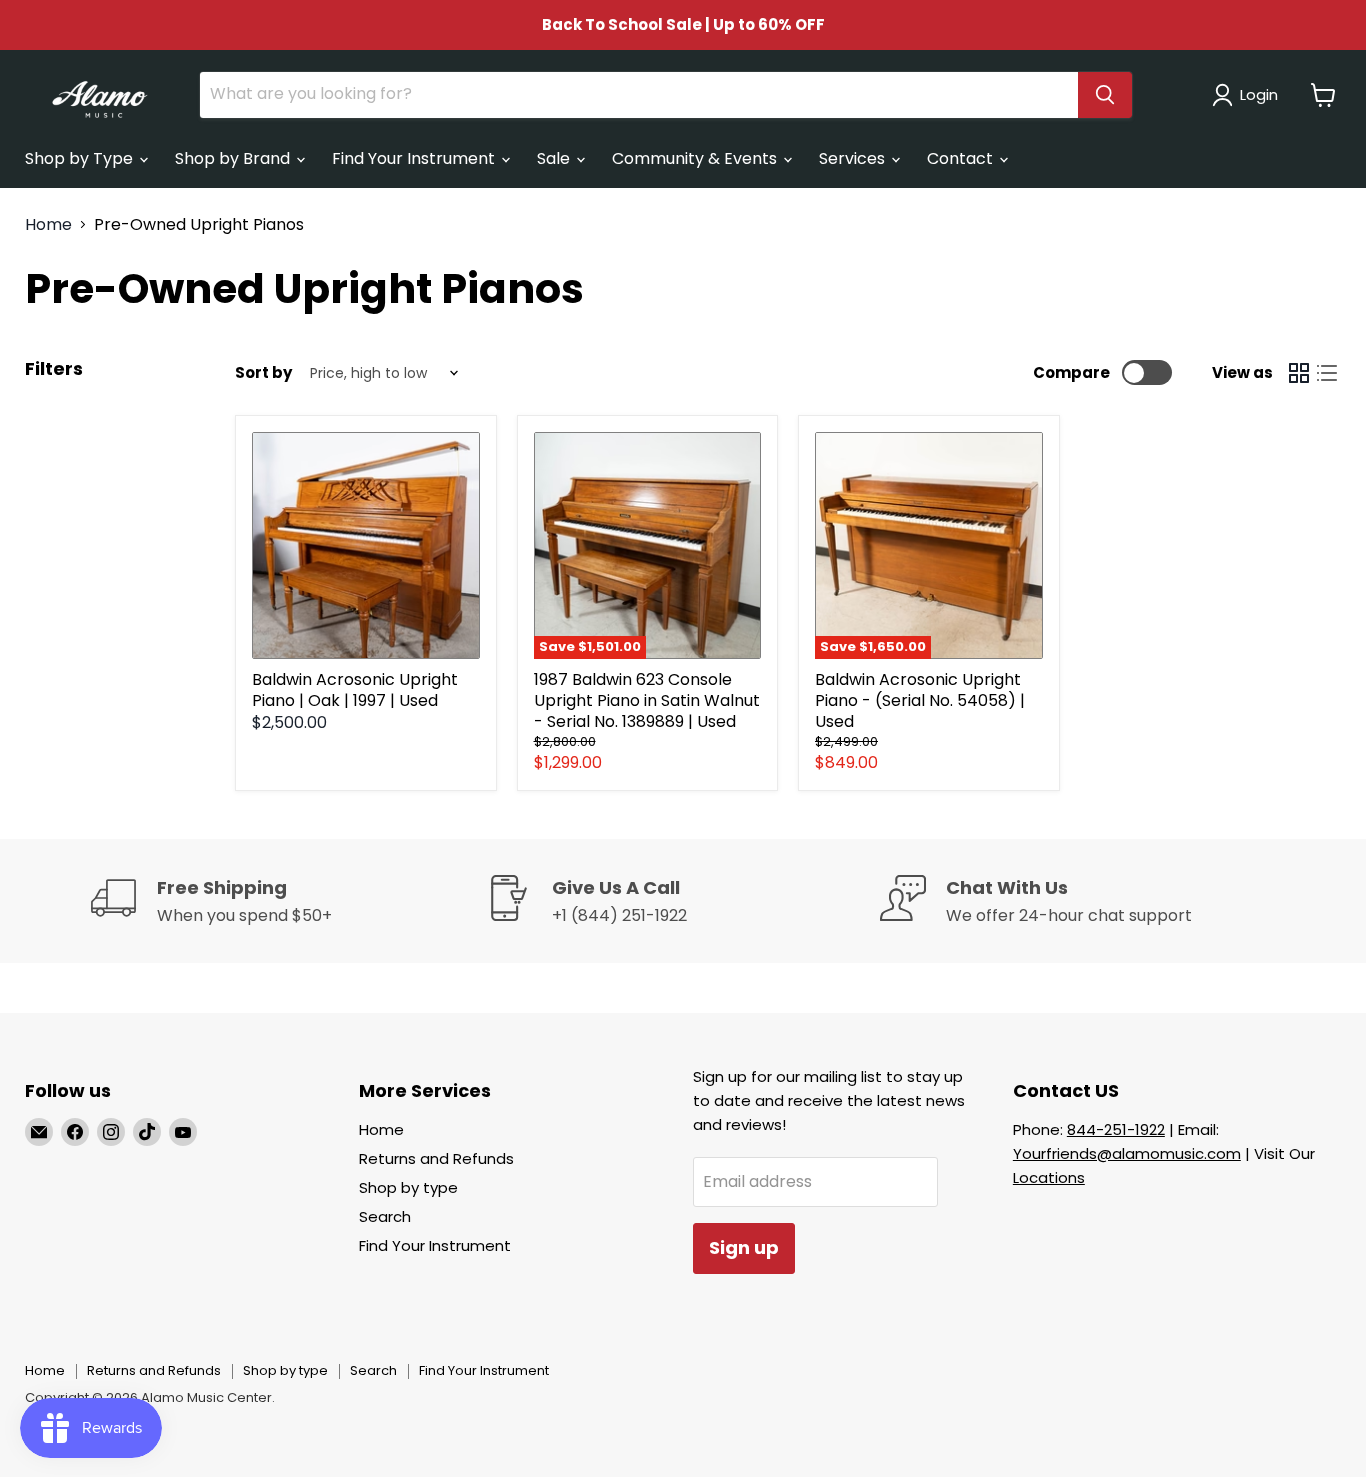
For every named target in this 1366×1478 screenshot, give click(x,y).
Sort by (263, 372)
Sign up (744, 1247)
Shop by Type (81, 158)
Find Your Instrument (415, 158)
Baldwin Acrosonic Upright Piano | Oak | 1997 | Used (355, 690)
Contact (962, 158)
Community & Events (696, 158)
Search (385, 1216)
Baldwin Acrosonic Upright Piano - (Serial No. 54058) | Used (920, 700)
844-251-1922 (1116, 1129)
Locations (1049, 1177)
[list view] (1327, 373)
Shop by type (408, 1187)
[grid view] (1299, 373)
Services (854, 158)
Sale (555, 158)
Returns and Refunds (436, 1158)
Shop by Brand (234, 158)
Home (48, 225)
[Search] (1105, 95)
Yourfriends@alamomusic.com (1127, 1153)
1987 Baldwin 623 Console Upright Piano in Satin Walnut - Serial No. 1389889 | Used (647, 700)
